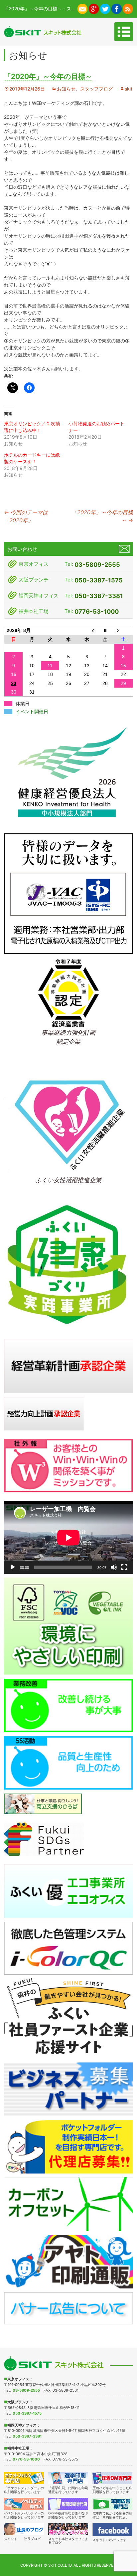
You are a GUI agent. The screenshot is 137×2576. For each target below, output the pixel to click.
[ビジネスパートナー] (68, 2089)
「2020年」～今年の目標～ (102, 516)
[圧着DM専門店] (113, 2478)
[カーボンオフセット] (68, 2204)
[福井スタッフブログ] (68, 2529)
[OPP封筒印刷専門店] (68, 2504)
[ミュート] (114, 1567)
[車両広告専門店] (113, 2504)
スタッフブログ (96, 89)
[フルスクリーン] (124, 1567)
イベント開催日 (32, 712)
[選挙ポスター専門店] (68, 2478)
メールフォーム (124, 549)
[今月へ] (105, 631)
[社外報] (68, 1465)
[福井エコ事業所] (68, 1890)
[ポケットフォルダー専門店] (24, 2478)
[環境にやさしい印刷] (68, 1626)
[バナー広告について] (68, 2308)
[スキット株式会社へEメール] (83, 8)
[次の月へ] (124, 631)
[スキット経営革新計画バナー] (68, 1366)
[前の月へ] (87, 631)
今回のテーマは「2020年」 (26, 516)
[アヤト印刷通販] (68, 2261)
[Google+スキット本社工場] (94, 8)
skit (129, 89)
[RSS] (128, 8)
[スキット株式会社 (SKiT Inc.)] (43, 31)
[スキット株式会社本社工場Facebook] (117, 8)
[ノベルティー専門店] (24, 2504)
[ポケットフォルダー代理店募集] (68, 2146)
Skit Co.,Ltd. (60, 2565)
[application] (68, 1538)
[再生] (13, 1567)
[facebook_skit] (113, 2530)
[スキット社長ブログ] (24, 2529)
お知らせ (66, 89)
